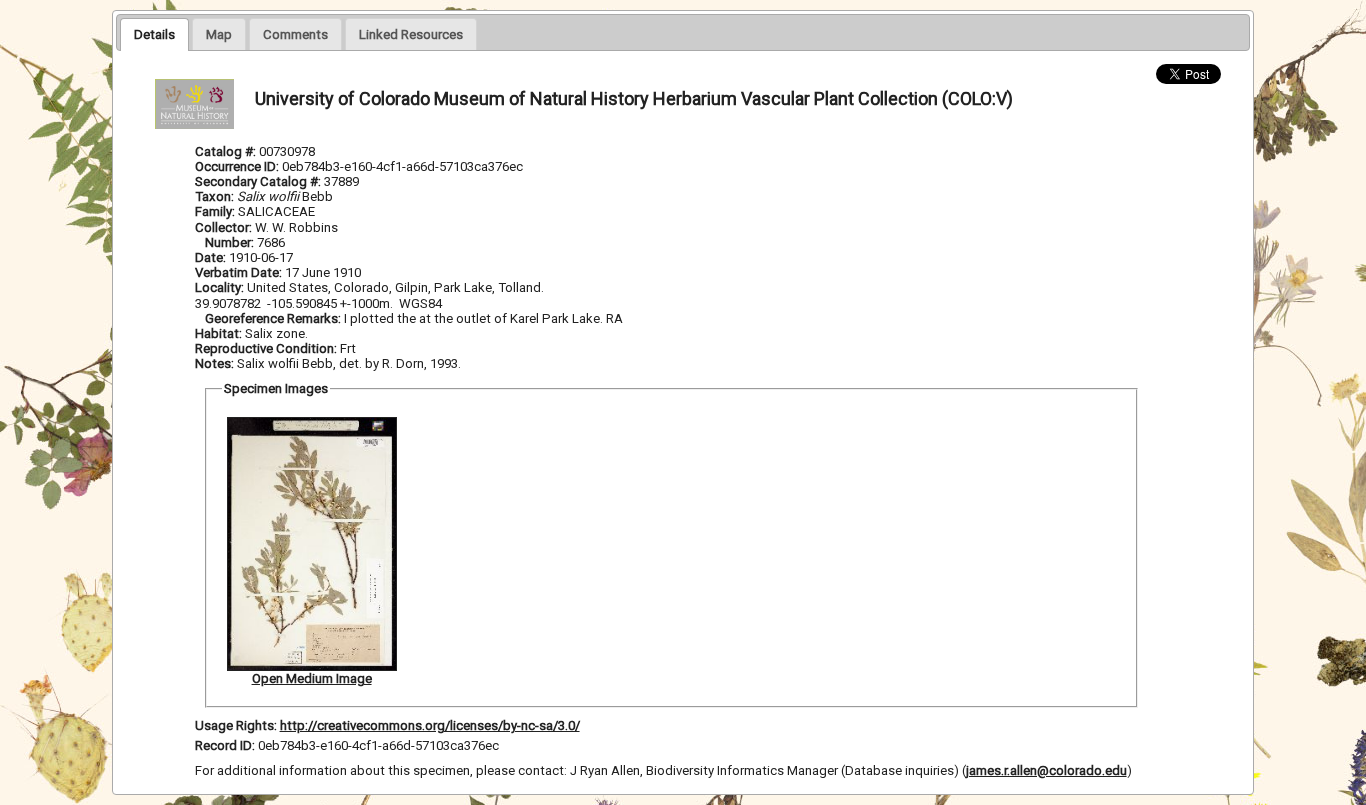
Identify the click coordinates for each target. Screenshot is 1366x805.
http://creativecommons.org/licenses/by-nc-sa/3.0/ (430, 725)
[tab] (154, 34)
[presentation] (154, 34)
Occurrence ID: (238, 166)
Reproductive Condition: (266, 348)
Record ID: (226, 745)
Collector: (225, 227)
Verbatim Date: (238, 272)
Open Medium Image (312, 678)
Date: (210, 257)
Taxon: (214, 196)
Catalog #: (227, 151)
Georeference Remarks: (274, 318)
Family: (215, 211)
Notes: (214, 363)
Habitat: (220, 333)
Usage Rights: (236, 725)
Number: (231, 242)
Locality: (219, 287)
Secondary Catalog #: (259, 181)
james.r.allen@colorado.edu (1046, 770)
